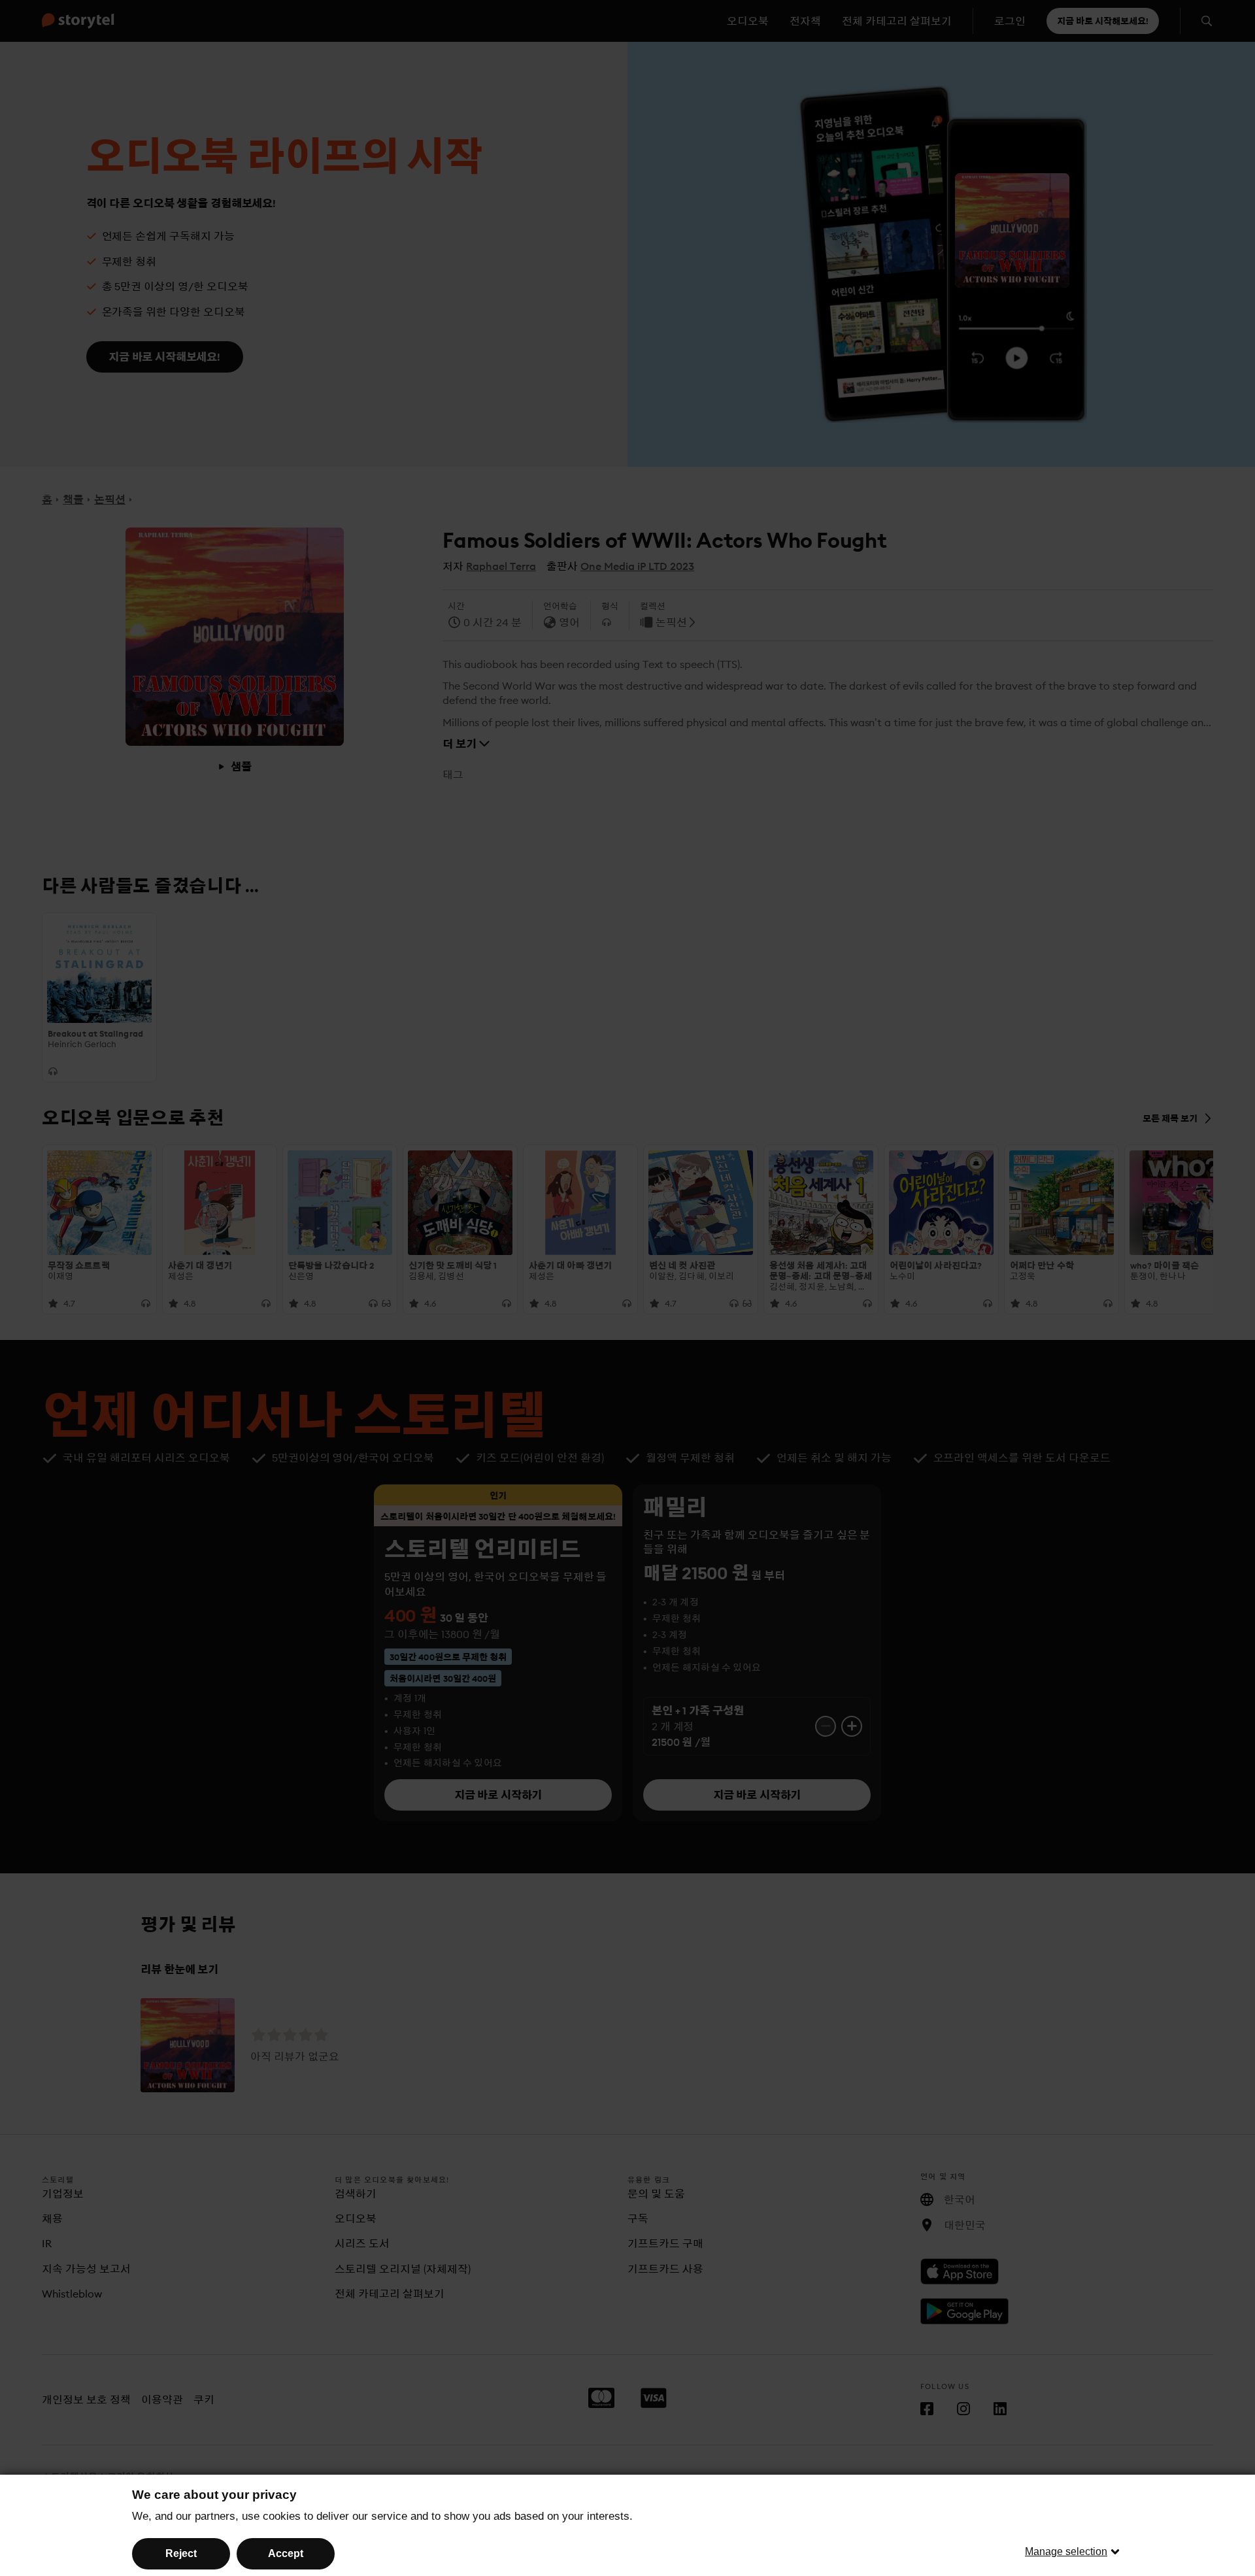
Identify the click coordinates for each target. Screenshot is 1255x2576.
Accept (286, 2553)
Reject (181, 2553)
